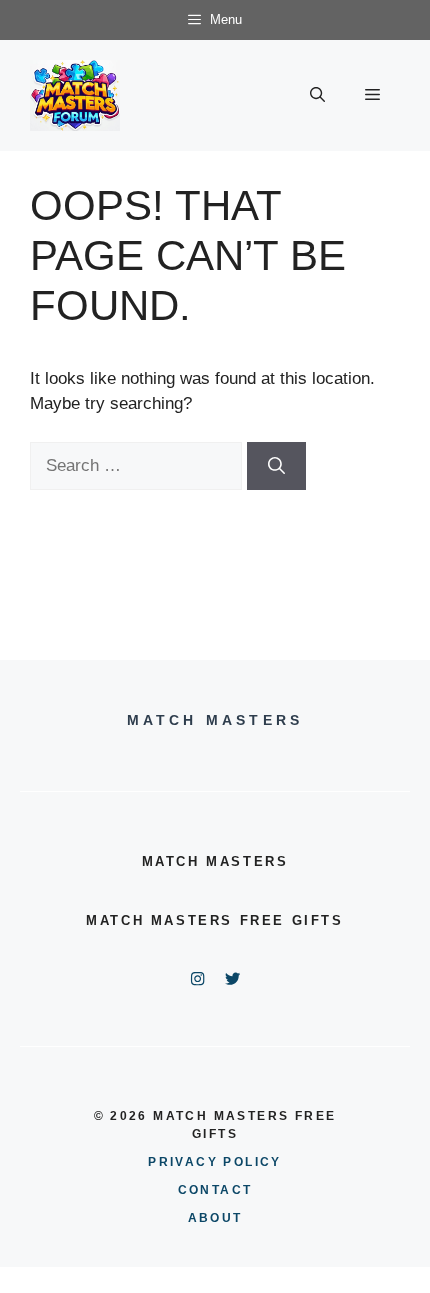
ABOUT (215, 1218)
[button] (317, 95)
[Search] (276, 466)
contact (215, 1190)
